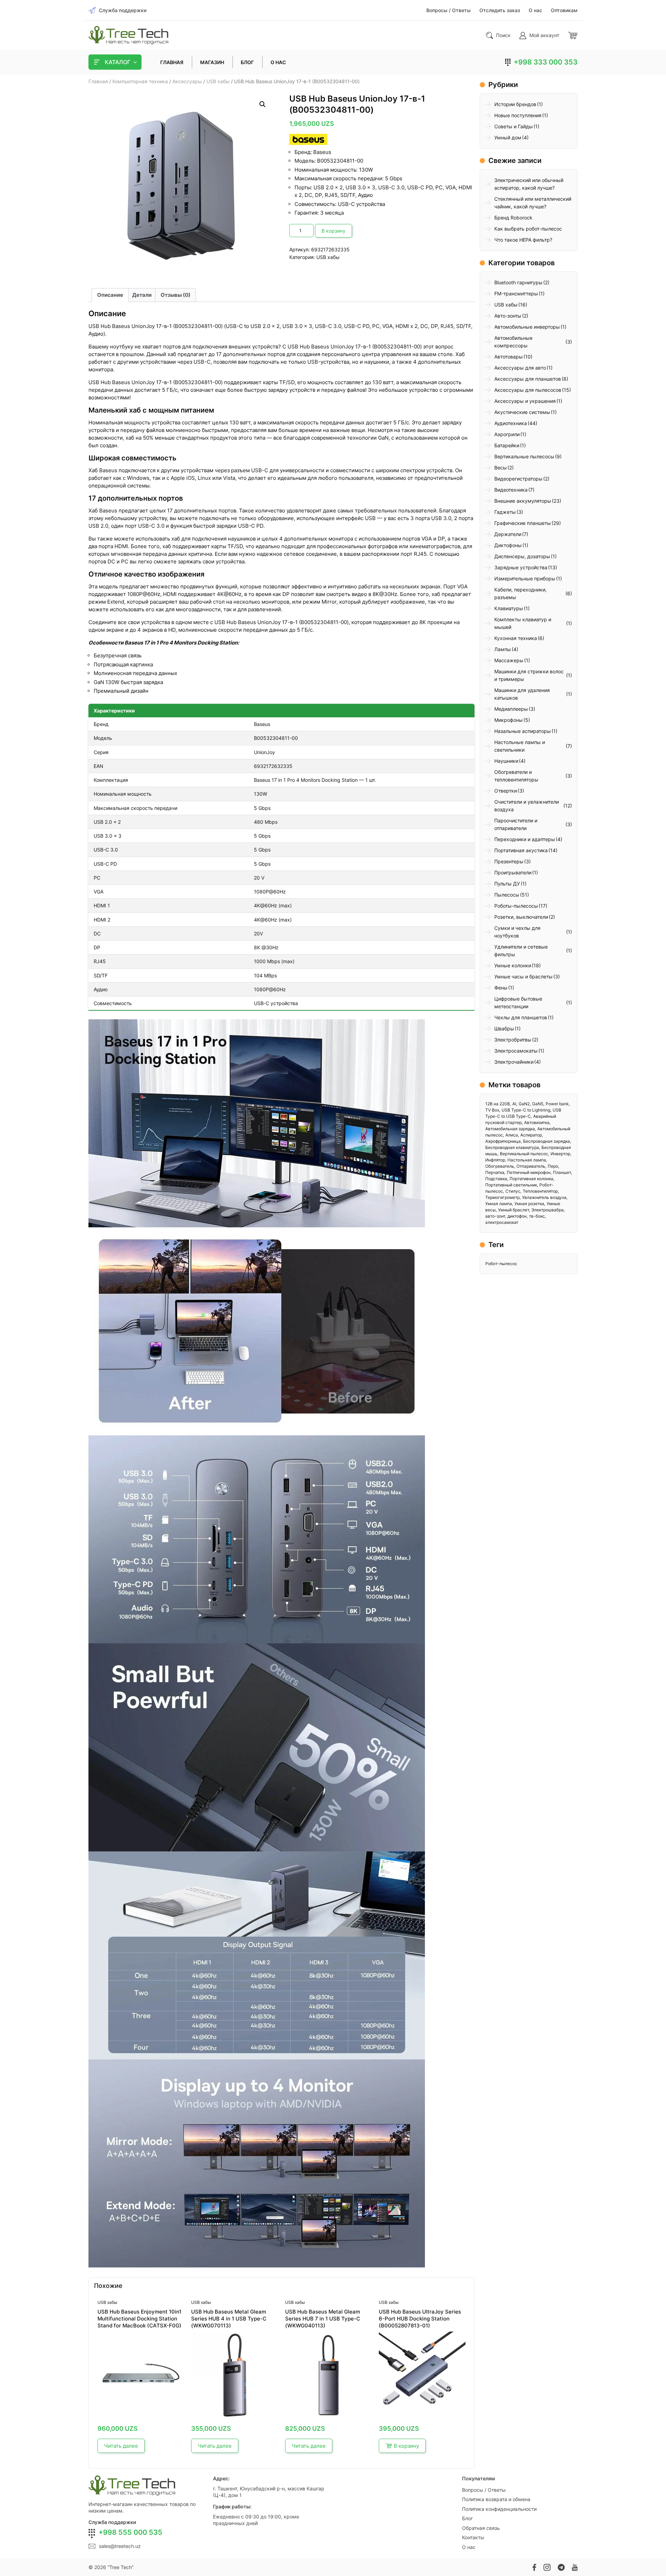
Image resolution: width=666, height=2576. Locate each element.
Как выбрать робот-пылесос (528, 229)
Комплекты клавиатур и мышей (523, 623)
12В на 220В (498, 1104)
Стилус (513, 1191)
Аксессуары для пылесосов (528, 390)
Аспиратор (531, 1135)
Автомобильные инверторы (527, 327)
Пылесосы (507, 895)
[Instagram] (547, 2567)
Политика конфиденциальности (499, 2509)
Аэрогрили (507, 434)
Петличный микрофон (529, 1172)
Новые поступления (518, 115)
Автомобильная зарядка (510, 1129)
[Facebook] (534, 2567)
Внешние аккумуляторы (523, 501)
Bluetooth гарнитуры (518, 282)
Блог (467, 2518)
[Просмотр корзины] (573, 35)
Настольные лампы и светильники (520, 746)
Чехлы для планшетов (521, 1017)
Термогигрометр (502, 1197)
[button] (263, 104)
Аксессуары (187, 81)
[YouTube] (575, 2567)
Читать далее (121, 2446)
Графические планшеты (523, 523)
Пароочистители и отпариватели (516, 824)
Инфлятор (495, 1160)
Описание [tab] (110, 295)
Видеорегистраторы (518, 479)
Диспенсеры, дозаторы (522, 556)
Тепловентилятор (540, 1191)
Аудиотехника (511, 423)
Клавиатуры (509, 608)
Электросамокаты (516, 1051)
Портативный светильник (511, 1185)
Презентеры (509, 861)
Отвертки (506, 791)
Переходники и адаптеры (525, 839)
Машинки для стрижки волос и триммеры (529, 675)
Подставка (496, 1179)
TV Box (492, 1110)
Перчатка (495, 1172)
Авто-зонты (508, 316)
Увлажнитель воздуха (544, 1197)
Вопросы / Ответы (484, 2490)
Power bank (557, 1104)
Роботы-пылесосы (516, 906)
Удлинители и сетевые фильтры (521, 950)
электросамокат (502, 1222)
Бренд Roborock (513, 218)
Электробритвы (513, 1040)
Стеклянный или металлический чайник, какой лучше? (533, 203)
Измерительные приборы (525, 578)
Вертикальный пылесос (524, 1154)
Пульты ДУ (507, 884)
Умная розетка (529, 1204)
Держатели (508, 534)
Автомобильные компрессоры (513, 342)
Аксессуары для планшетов (528, 379)
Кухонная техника (516, 638)
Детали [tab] (142, 295)
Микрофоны (509, 720)
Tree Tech (121, 2567)
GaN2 (524, 1104)
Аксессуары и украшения (525, 401)
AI (514, 1104)
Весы (501, 468)
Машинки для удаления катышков (522, 694)
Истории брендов (515, 104)
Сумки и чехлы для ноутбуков (517, 932)
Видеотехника (511, 490)
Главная (98, 81)
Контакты (473, 2537)
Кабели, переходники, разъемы (520, 593)
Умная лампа (499, 1204)
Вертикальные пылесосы (524, 456)
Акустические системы (522, 412)
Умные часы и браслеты (523, 976)
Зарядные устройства (521, 567)
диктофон (517, 1216)
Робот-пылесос (501, 1264)
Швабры (504, 1028)
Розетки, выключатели (521, 917)
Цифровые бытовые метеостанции (518, 1002)
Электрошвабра (548, 1210)
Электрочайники (514, 1062)
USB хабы (218, 81)
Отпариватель (531, 1166)
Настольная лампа (527, 1160)
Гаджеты (505, 512)
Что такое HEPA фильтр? (523, 240)
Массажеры (509, 660)
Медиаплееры (511, 709)
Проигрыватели (513, 872)
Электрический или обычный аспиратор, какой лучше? (529, 184)
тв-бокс (537, 1216)
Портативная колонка (531, 1179)
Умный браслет (514, 1210)
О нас (469, 2547)
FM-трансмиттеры (516, 293)
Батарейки (507, 445)
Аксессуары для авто (520, 368)
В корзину (334, 231)
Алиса (512, 1135)
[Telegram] (561, 2567)
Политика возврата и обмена (496, 2499)
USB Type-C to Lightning (526, 1110)
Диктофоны (508, 545)
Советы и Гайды (514, 126)
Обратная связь (481, 2528)
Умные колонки (513, 965)
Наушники (506, 761)
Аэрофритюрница (503, 1141)
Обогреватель (500, 1166)
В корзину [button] (406, 2446)
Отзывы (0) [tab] (176, 295)
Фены (501, 988)
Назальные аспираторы (523, 731)
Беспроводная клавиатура (512, 1147)
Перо (553, 1166)
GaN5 (538, 1104)
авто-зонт (495, 1216)
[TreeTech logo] (128, 35)
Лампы (503, 649)
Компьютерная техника (140, 81)
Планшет (562, 1172)
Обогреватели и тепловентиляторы (516, 776)
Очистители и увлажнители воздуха (527, 806)
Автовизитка (537, 1122)
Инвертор (560, 1154)
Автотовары (509, 357)
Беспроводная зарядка (547, 1141)
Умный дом (508, 137)
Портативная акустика (521, 850)
